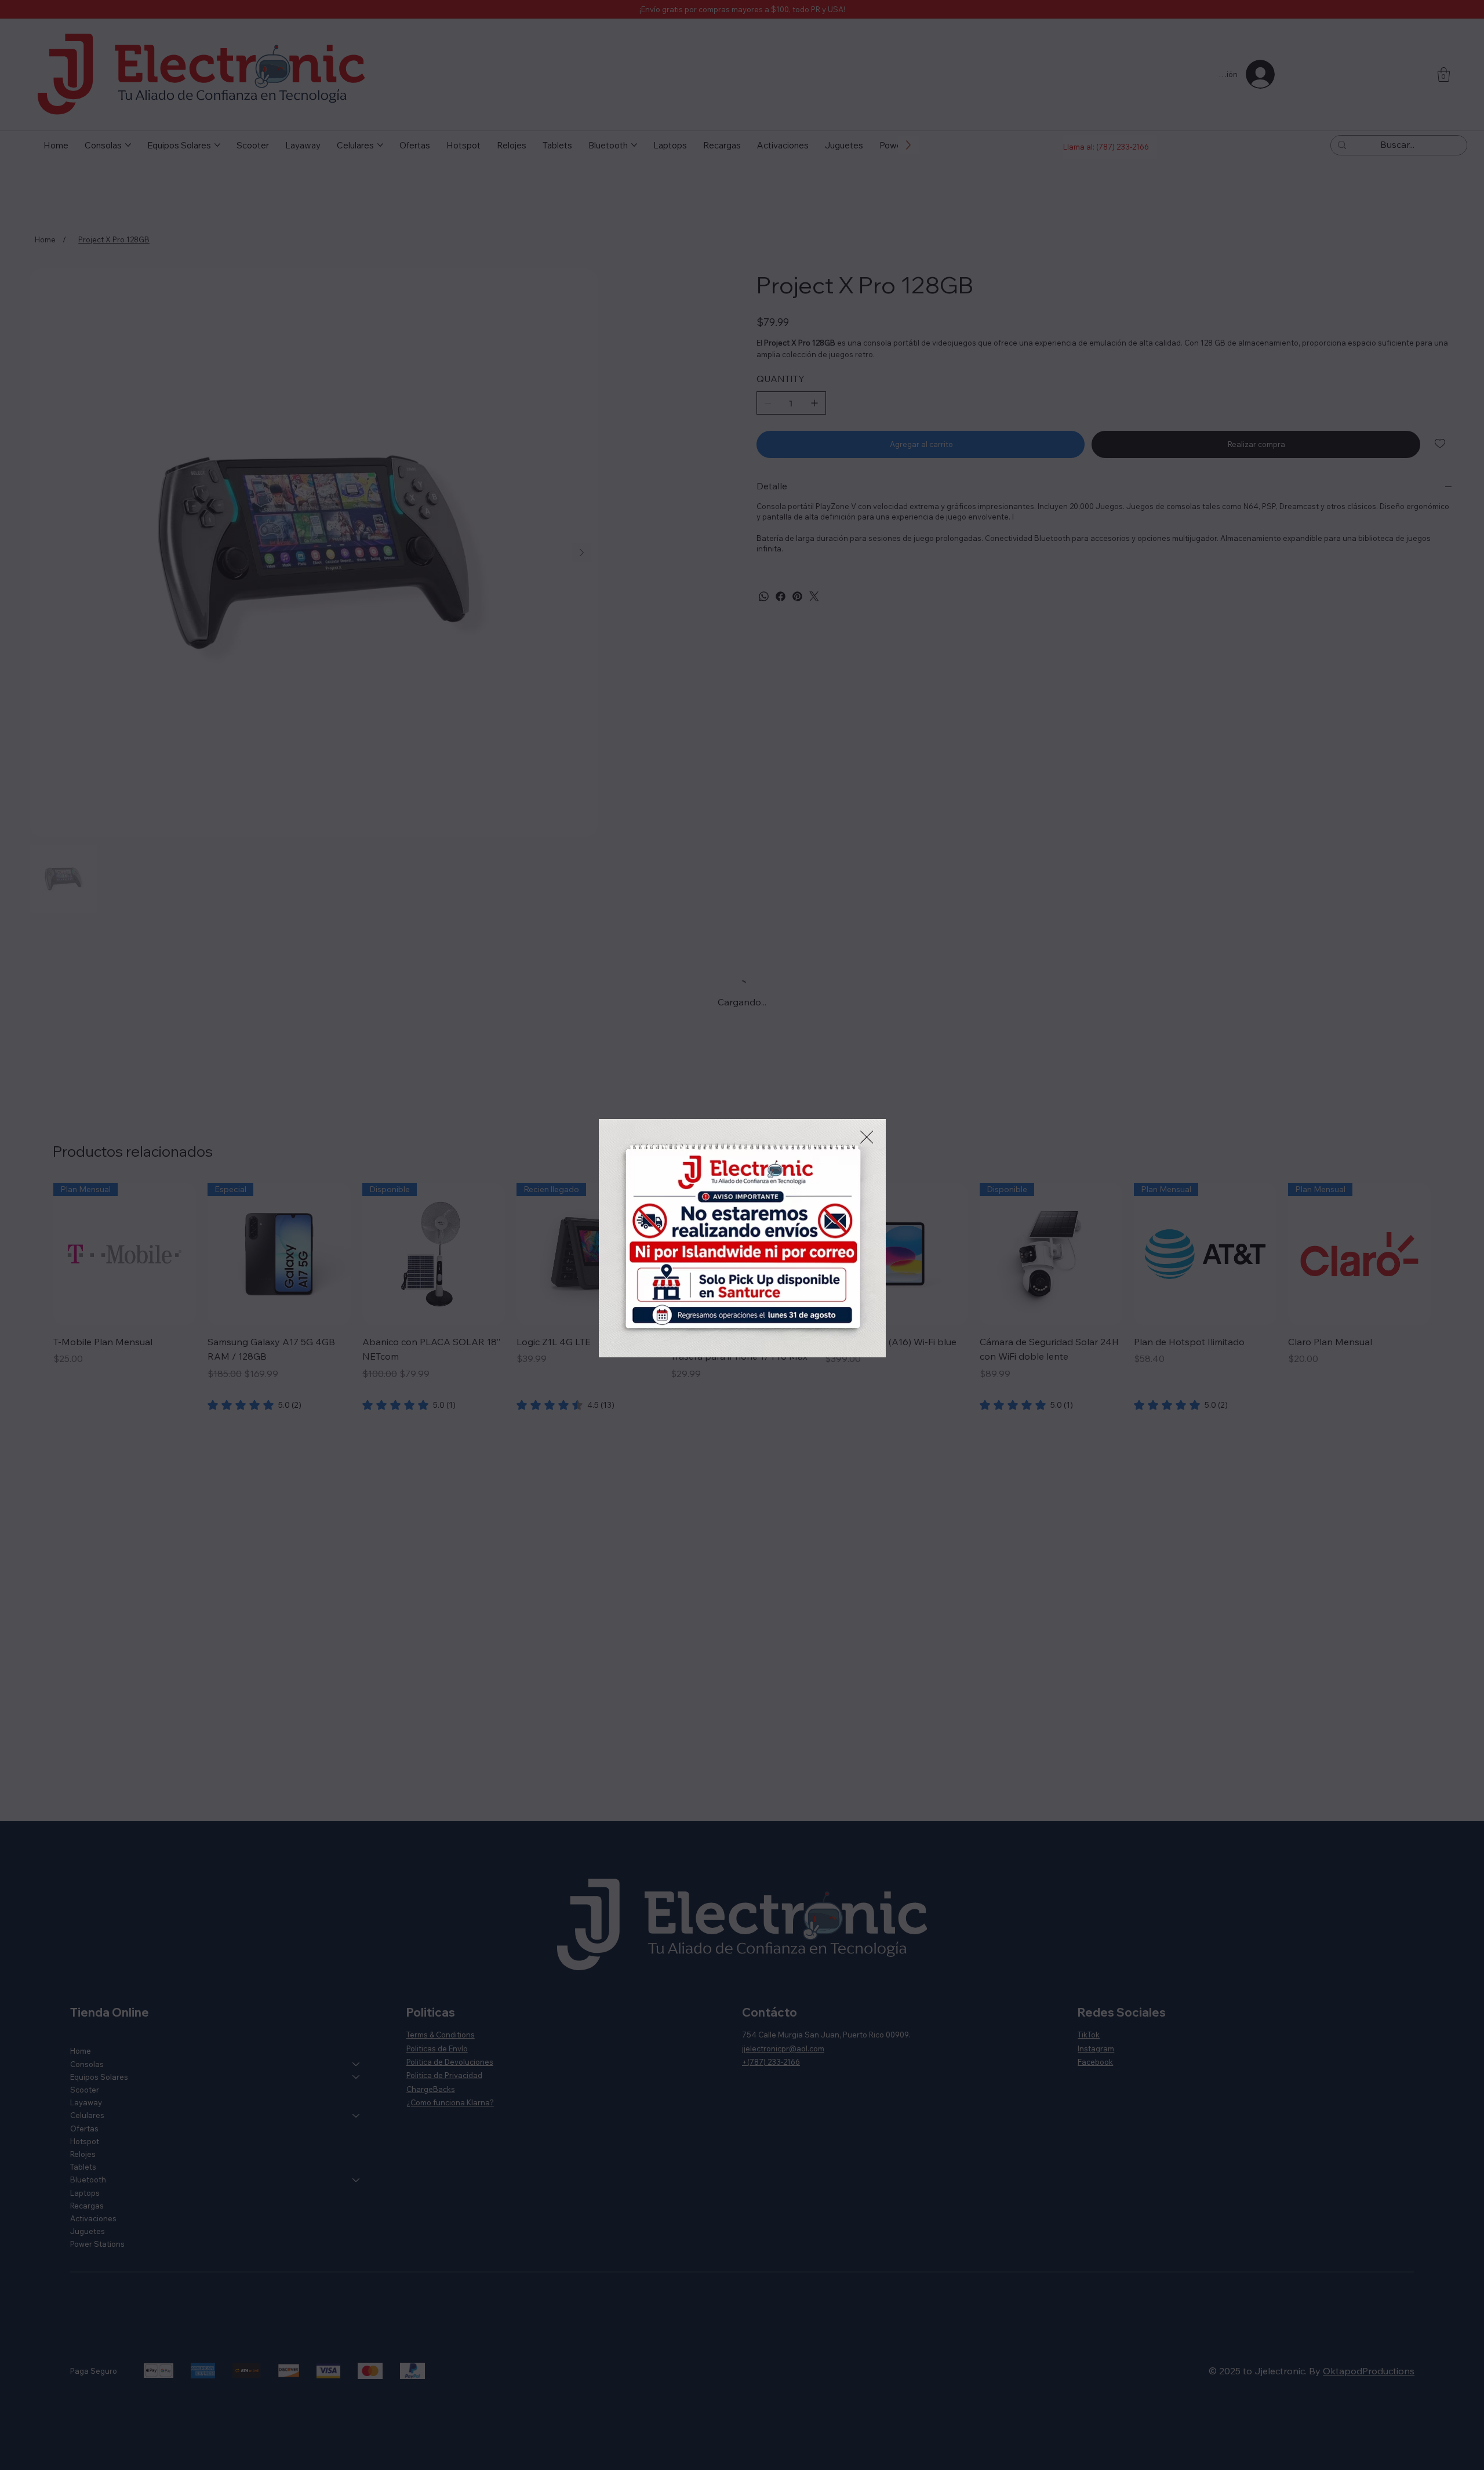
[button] (867, 1138)
